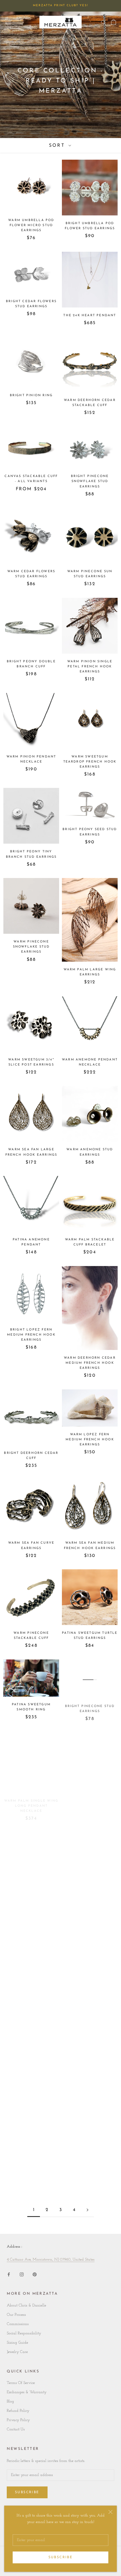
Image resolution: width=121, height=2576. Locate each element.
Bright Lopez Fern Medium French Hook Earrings (31, 1335)
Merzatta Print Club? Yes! (60, 5)
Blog (10, 2402)
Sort (58, 146)
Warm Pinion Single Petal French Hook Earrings (90, 667)
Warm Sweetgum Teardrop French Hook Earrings (90, 762)
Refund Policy (18, 2411)
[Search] (104, 22)
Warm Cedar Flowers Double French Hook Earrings (31, 1985)
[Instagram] (22, 2274)
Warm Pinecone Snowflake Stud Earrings (31, 947)
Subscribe (61, 2557)
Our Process (16, 2315)
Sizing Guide (17, 2343)
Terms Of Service (21, 2383)
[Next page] (88, 2210)
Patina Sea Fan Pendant (31, 2154)
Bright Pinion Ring (31, 395)
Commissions (18, 2324)
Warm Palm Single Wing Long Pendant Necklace (31, 1800)
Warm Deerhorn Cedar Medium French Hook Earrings (90, 1363)
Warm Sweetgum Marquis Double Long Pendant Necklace (90, 1985)
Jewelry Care (17, 2352)
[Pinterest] (35, 2274)
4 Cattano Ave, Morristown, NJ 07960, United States (51, 2260)
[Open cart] (114, 22)
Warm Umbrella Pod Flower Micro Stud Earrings (31, 225)
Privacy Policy (18, 2420)
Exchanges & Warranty (27, 2392)
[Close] (110, 2512)
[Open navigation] (8, 22)
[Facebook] (9, 2274)
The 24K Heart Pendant (90, 316)
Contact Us (16, 2429)
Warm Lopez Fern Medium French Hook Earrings (90, 1440)
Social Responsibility (24, 2333)
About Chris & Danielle (26, 2306)
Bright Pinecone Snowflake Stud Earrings (90, 481)
